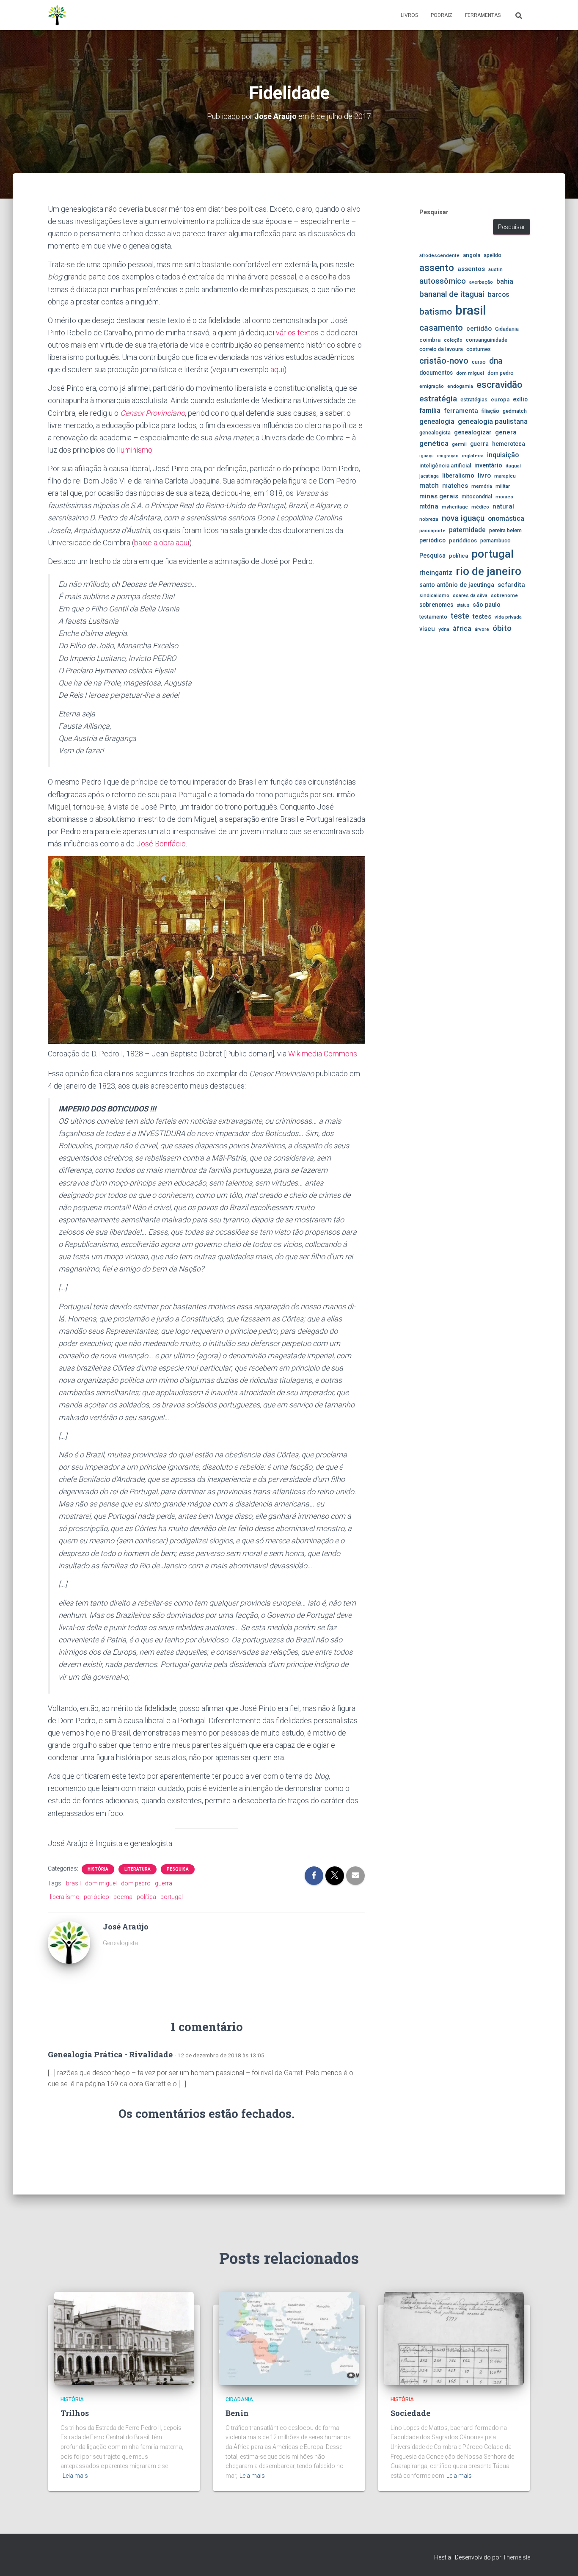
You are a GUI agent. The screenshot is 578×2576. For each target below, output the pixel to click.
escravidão (499, 385)
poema (123, 1897)
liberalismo (65, 1897)
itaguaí (513, 466)
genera (506, 432)
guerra (164, 1883)
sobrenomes (436, 605)
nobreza (429, 519)
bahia (505, 282)
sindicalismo (434, 595)
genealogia (437, 422)
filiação (490, 411)
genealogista (435, 433)
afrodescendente (439, 255)
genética (434, 443)
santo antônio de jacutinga (457, 585)
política (146, 1897)
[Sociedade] (454, 2338)
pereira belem (505, 530)
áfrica (462, 629)
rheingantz (436, 573)
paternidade (467, 530)
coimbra (430, 340)
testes (482, 616)
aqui (277, 369)
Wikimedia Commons (323, 1054)
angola (472, 255)
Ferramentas (483, 15)
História (98, 1869)
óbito (502, 628)
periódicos (463, 540)
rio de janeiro (489, 571)
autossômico (443, 281)
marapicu (505, 476)
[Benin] (289, 2338)
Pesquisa (178, 1869)
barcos (499, 295)
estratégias (474, 399)
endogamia (460, 386)
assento (437, 268)
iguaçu (427, 456)
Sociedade (410, 2413)
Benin (237, 2413)
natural (503, 506)
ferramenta (461, 411)
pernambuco (495, 540)
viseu (427, 629)
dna (496, 361)
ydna (444, 629)
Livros (409, 15)
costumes (479, 349)
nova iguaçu (463, 518)
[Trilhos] (124, 2338)
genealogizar (473, 432)
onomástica (506, 518)
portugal (172, 1897)
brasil (73, 1883)
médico (480, 507)
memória (482, 486)
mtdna (429, 506)
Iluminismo (135, 450)
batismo (436, 311)
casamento (441, 328)
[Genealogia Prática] (58, 15)
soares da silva (470, 595)
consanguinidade (487, 340)
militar (503, 486)
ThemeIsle (516, 2557)
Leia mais (75, 2476)
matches (455, 486)
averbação (481, 282)
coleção (453, 340)
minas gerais (439, 496)
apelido (493, 255)
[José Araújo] (69, 1942)
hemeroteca (509, 444)
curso (479, 362)
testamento (433, 617)
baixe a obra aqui (162, 543)
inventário (488, 465)
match (429, 486)
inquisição (503, 455)
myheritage (455, 507)
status (463, 605)
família (430, 410)
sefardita (511, 585)
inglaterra (473, 456)
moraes (504, 497)
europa (500, 399)
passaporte (432, 531)
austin (495, 269)
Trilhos (75, 2413)
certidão (479, 329)
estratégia (438, 399)
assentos (471, 269)
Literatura (138, 1869)
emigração (432, 386)
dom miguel (101, 1883)
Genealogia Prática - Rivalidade (110, 2054)
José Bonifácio (161, 844)
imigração (448, 456)
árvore (482, 629)
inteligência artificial (445, 466)
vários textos (297, 333)
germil (459, 444)
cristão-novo (444, 361)
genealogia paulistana (493, 422)
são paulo (487, 605)
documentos (436, 373)
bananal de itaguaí (452, 294)
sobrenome (504, 595)
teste (460, 616)
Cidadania (507, 329)
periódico (96, 1897)
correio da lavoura (441, 349)
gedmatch (515, 411)
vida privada (508, 617)
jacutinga (429, 476)
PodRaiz (442, 15)
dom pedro (136, 1883)
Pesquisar (434, 212)
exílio (520, 399)
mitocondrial (477, 496)
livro (484, 475)
